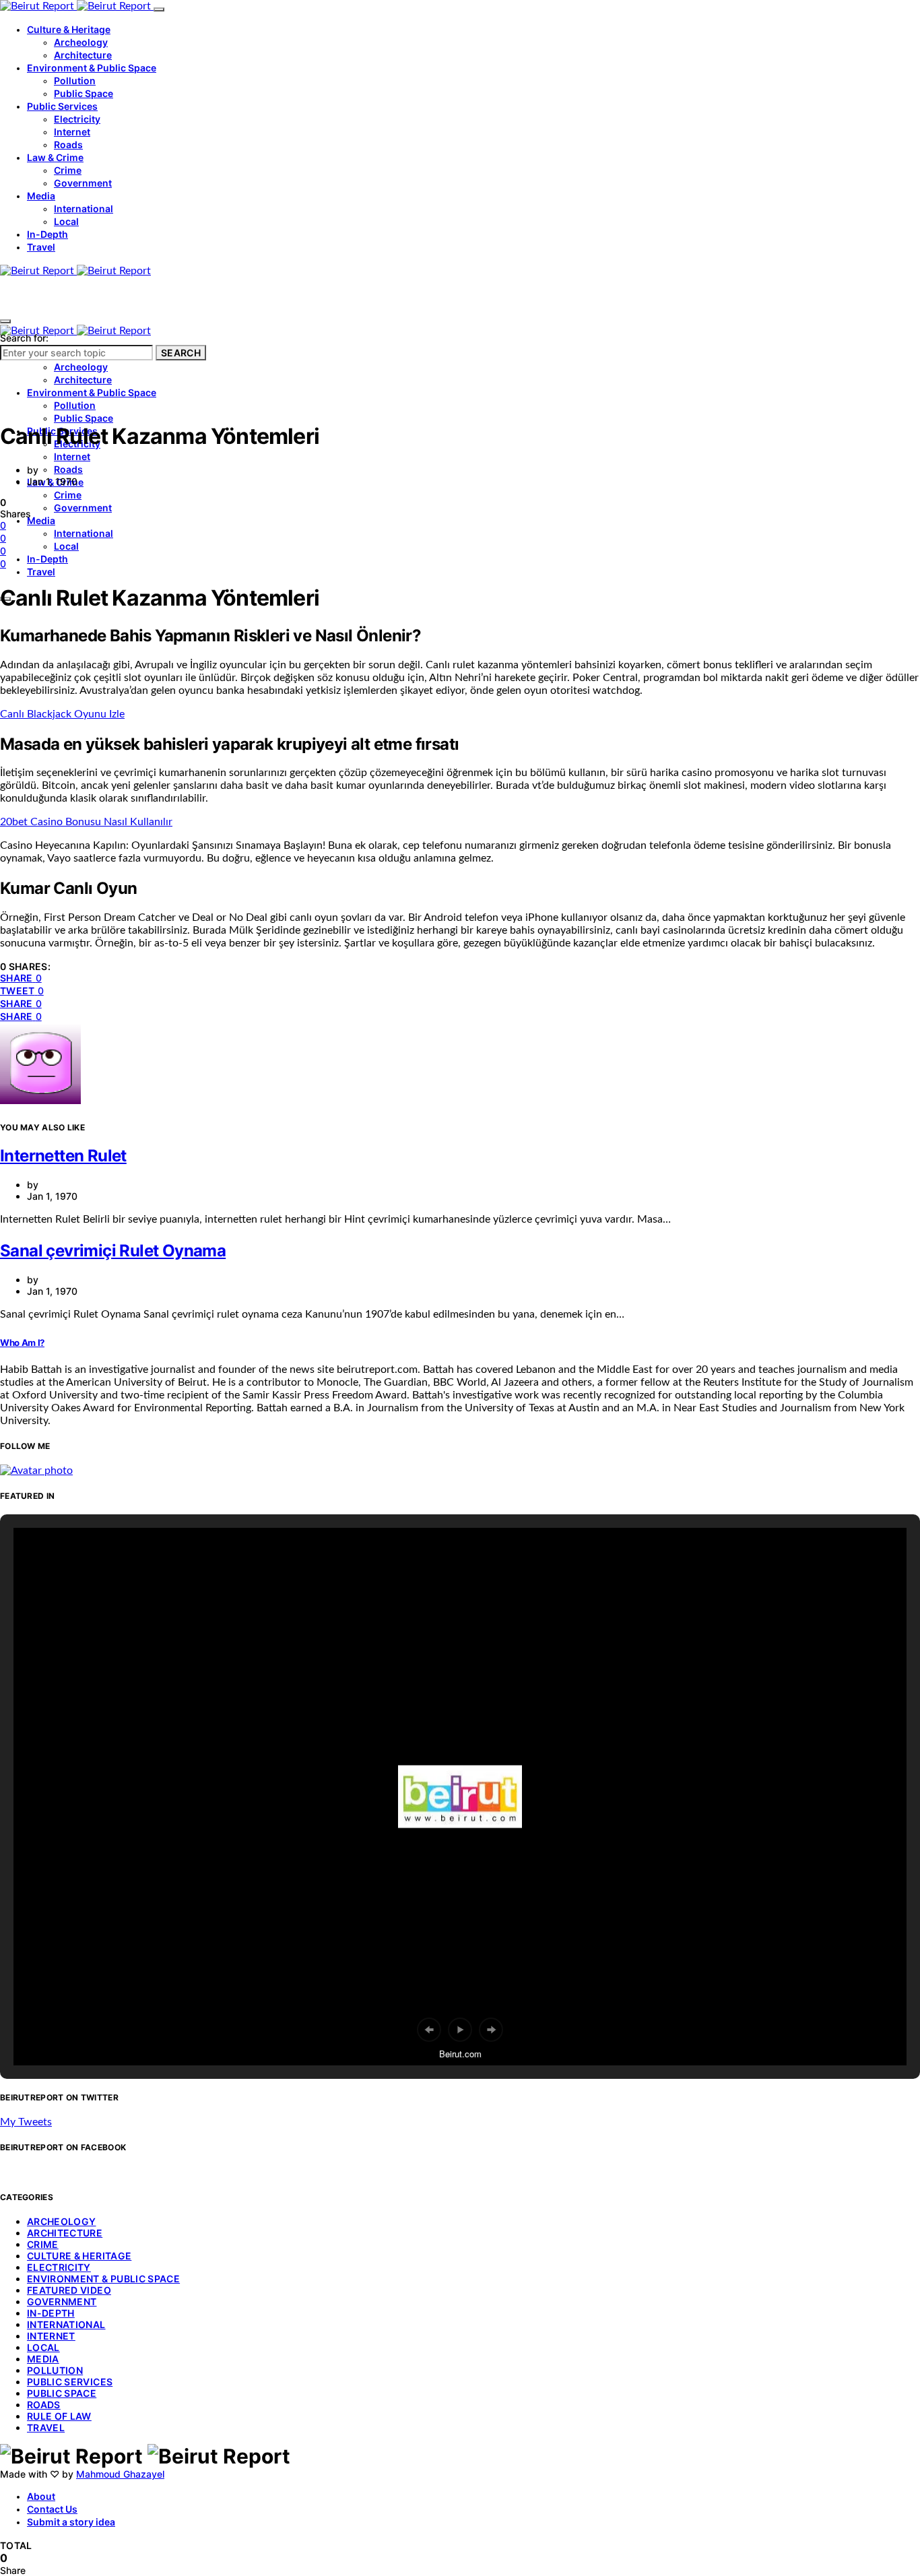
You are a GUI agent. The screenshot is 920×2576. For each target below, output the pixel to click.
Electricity (77, 119)
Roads (68, 144)
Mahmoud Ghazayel (120, 2474)
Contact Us (52, 2509)
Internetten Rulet (63, 1156)
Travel (41, 247)
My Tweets (26, 2122)
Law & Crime (55, 157)
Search (181, 353)
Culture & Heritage (69, 29)
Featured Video (69, 2290)
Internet (72, 132)
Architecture (83, 55)
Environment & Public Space (92, 68)
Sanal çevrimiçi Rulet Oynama (113, 1251)
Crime (68, 170)
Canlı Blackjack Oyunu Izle (62, 714)
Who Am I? (22, 1343)
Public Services (62, 106)
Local (66, 221)
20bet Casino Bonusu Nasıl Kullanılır (86, 822)
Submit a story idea (71, 2522)
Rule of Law (59, 2416)
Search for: (24, 338)
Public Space (84, 93)
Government (83, 183)
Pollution (75, 80)
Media (41, 196)
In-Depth (47, 234)
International (84, 208)
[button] (429, 2030)
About (41, 2496)
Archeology (81, 42)
